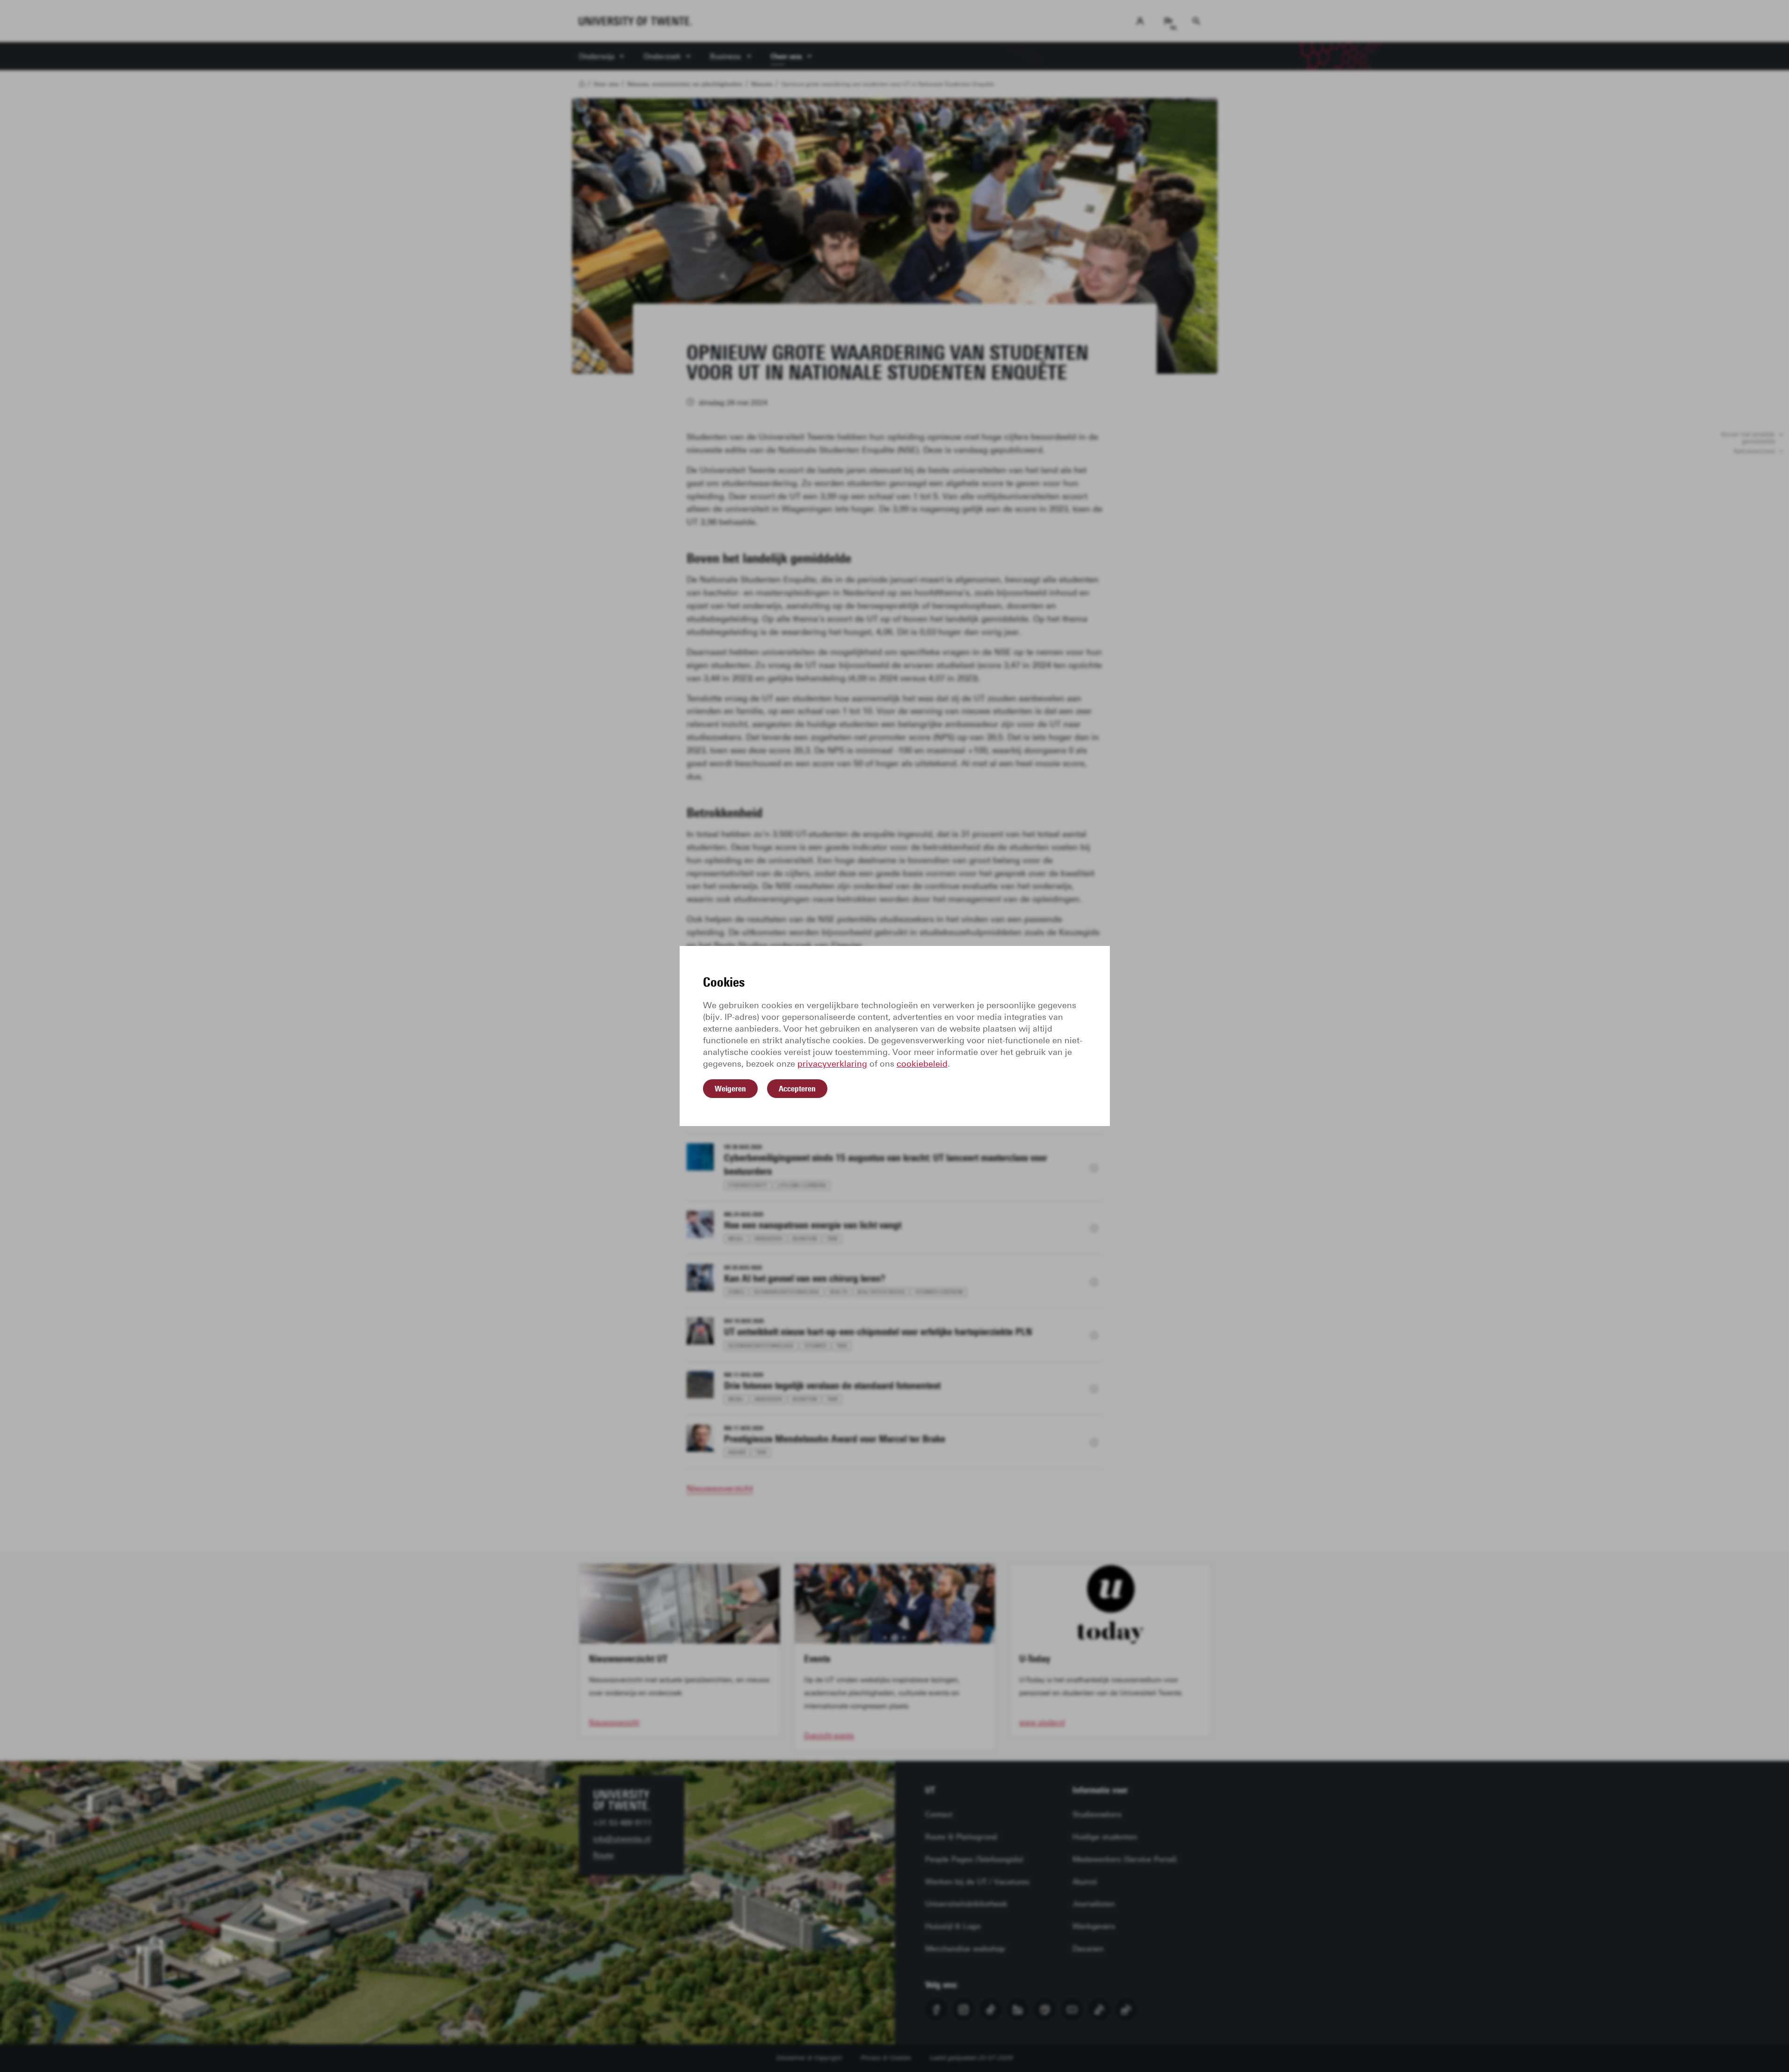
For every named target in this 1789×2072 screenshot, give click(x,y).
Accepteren (797, 1089)
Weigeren (730, 1089)
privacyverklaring (832, 1064)
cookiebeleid (922, 1064)
